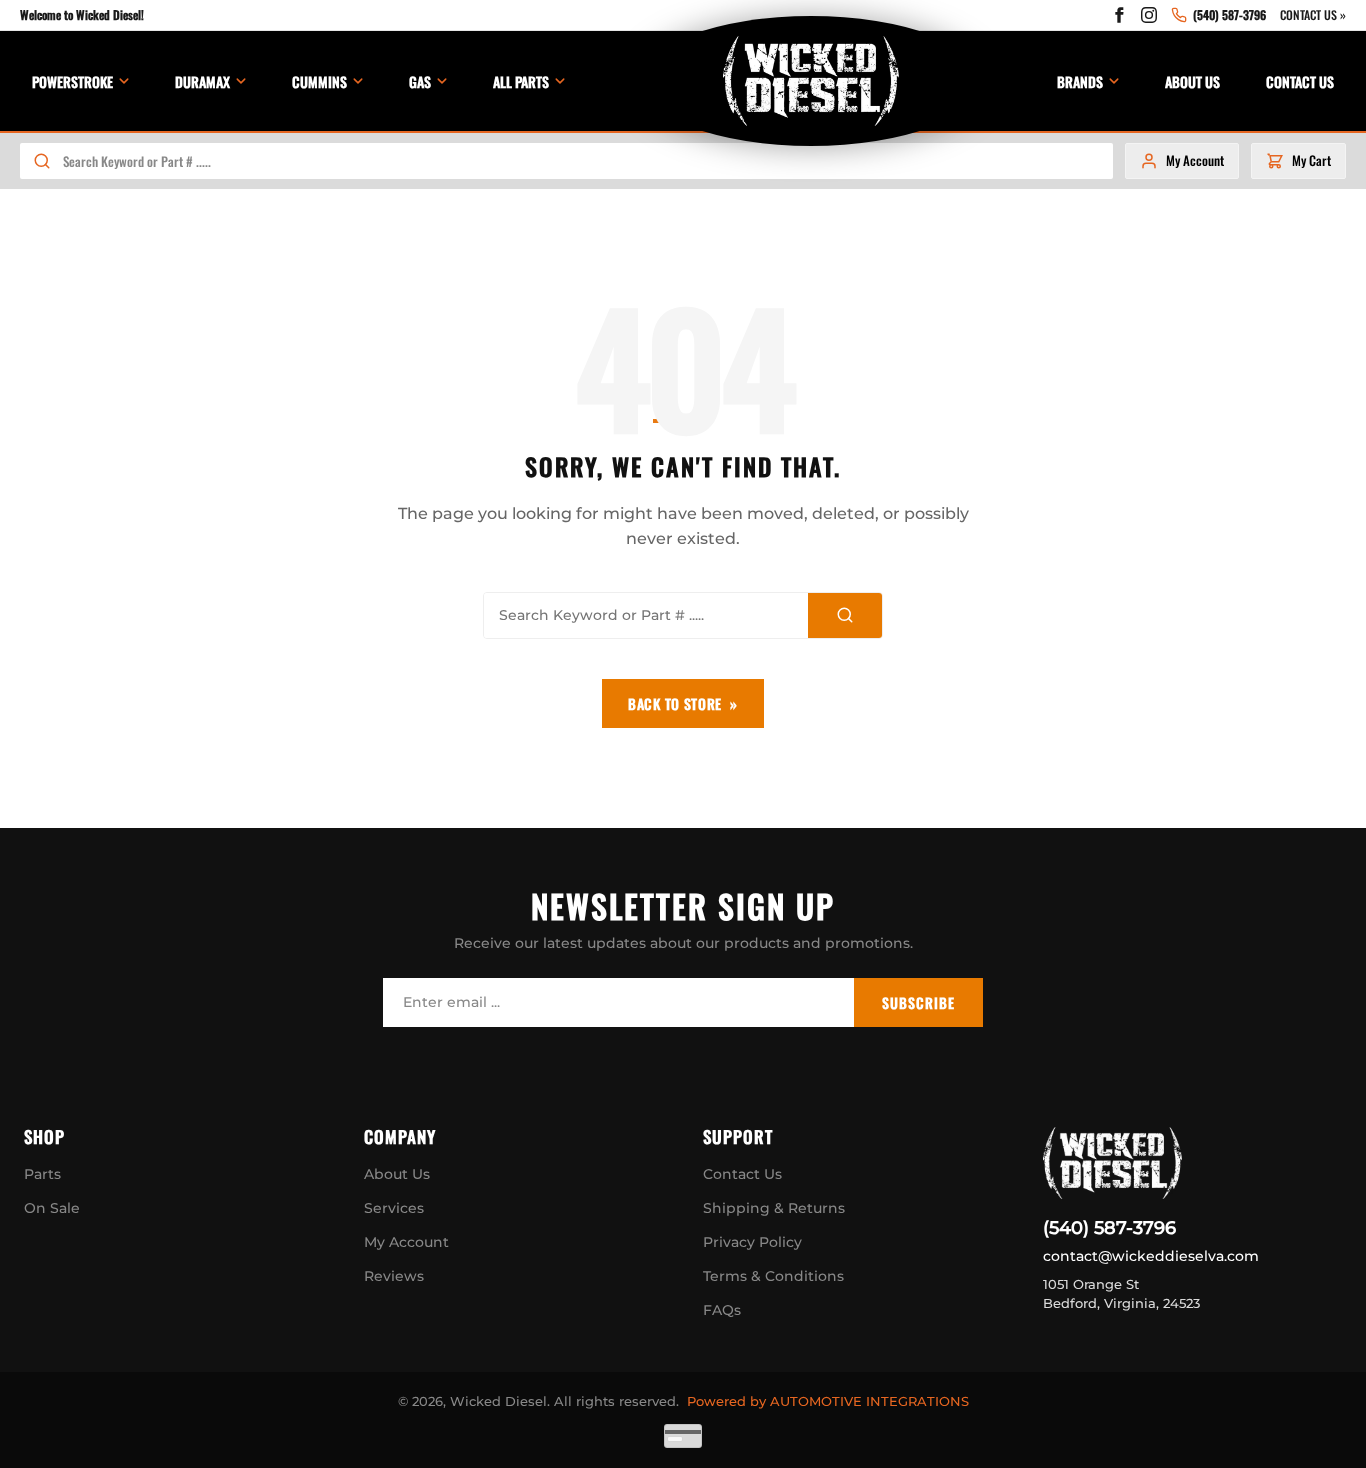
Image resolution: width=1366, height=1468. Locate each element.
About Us (397, 1174)
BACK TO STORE (675, 703)
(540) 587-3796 (1109, 1228)
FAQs (722, 1310)
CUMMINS (319, 81)
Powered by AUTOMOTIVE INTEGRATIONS (828, 1401)
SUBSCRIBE (918, 1002)
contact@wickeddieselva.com (1151, 1256)
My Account (406, 1242)
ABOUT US (1192, 81)
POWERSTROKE (72, 81)
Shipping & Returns (774, 1208)
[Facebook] (1119, 15)
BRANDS (1080, 81)
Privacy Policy (752, 1242)
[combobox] (587, 161)
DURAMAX (202, 81)
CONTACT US (1300, 81)
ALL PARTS (521, 81)
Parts (42, 1174)
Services (394, 1208)
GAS (420, 81)
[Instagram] (1149, 15)
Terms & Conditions (773, 1276)
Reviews (394, 1276)
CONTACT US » (1313, 14)
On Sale (52, 1208)
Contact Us (742, 1174)
